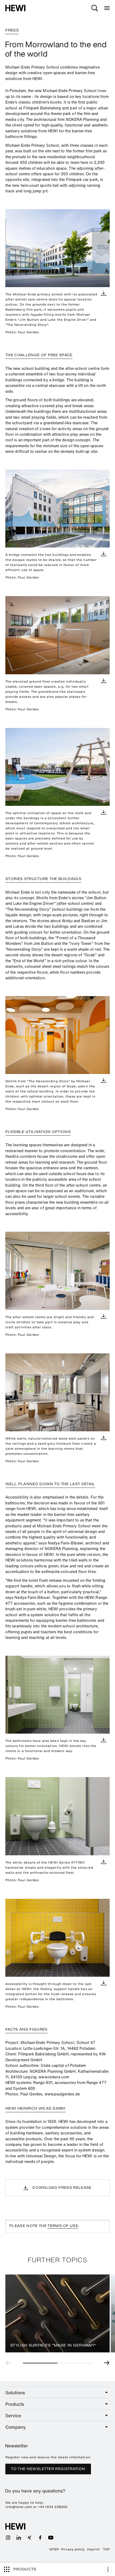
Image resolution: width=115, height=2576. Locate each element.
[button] (10, 2363)
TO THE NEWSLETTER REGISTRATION (48, 2469)
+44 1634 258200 (53, 2507)
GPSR (54, 2549)
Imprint (93, 2549)
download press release (62, 2188)
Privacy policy (73, 2549)
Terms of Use (63, 2226)
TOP (106, 2549)
